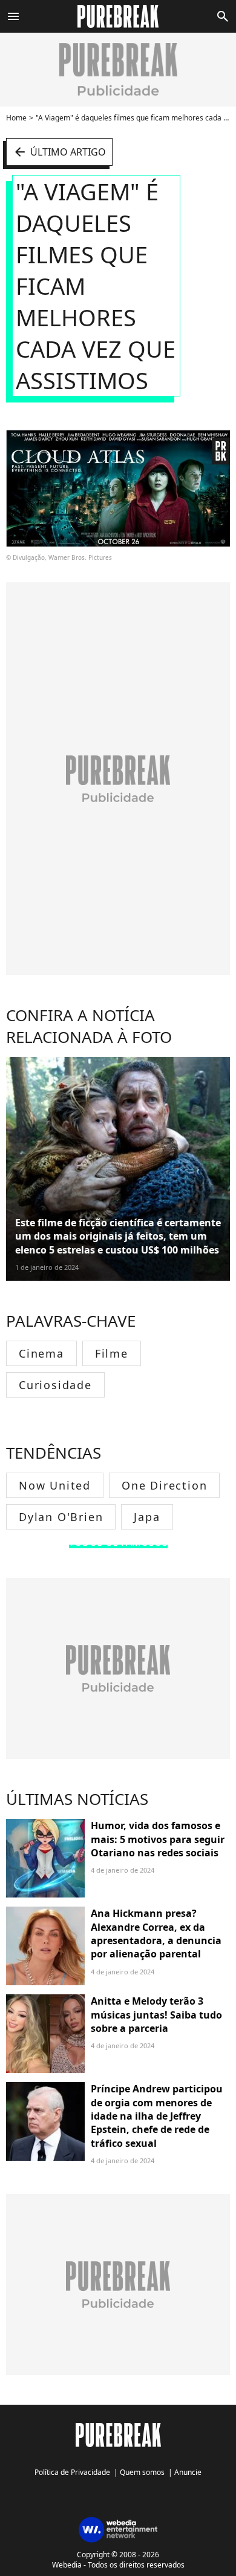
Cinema (41, 1353)
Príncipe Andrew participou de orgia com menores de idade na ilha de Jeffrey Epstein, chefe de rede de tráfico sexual (157, 2116)
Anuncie (188, 2472)
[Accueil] (118, 16)
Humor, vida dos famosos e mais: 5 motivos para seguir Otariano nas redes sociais (158, 1839)
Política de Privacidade (72, 2472)
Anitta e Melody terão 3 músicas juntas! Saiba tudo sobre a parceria (156, 2015)
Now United (55, 1485)
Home (16, 118)
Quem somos (142, 2472)
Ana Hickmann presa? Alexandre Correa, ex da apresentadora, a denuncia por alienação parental (156, 1934)
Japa (147, 1517)
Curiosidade (55, 1385)
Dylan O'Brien (61, 1517)
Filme (112, 1353)
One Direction (164, 1485)
